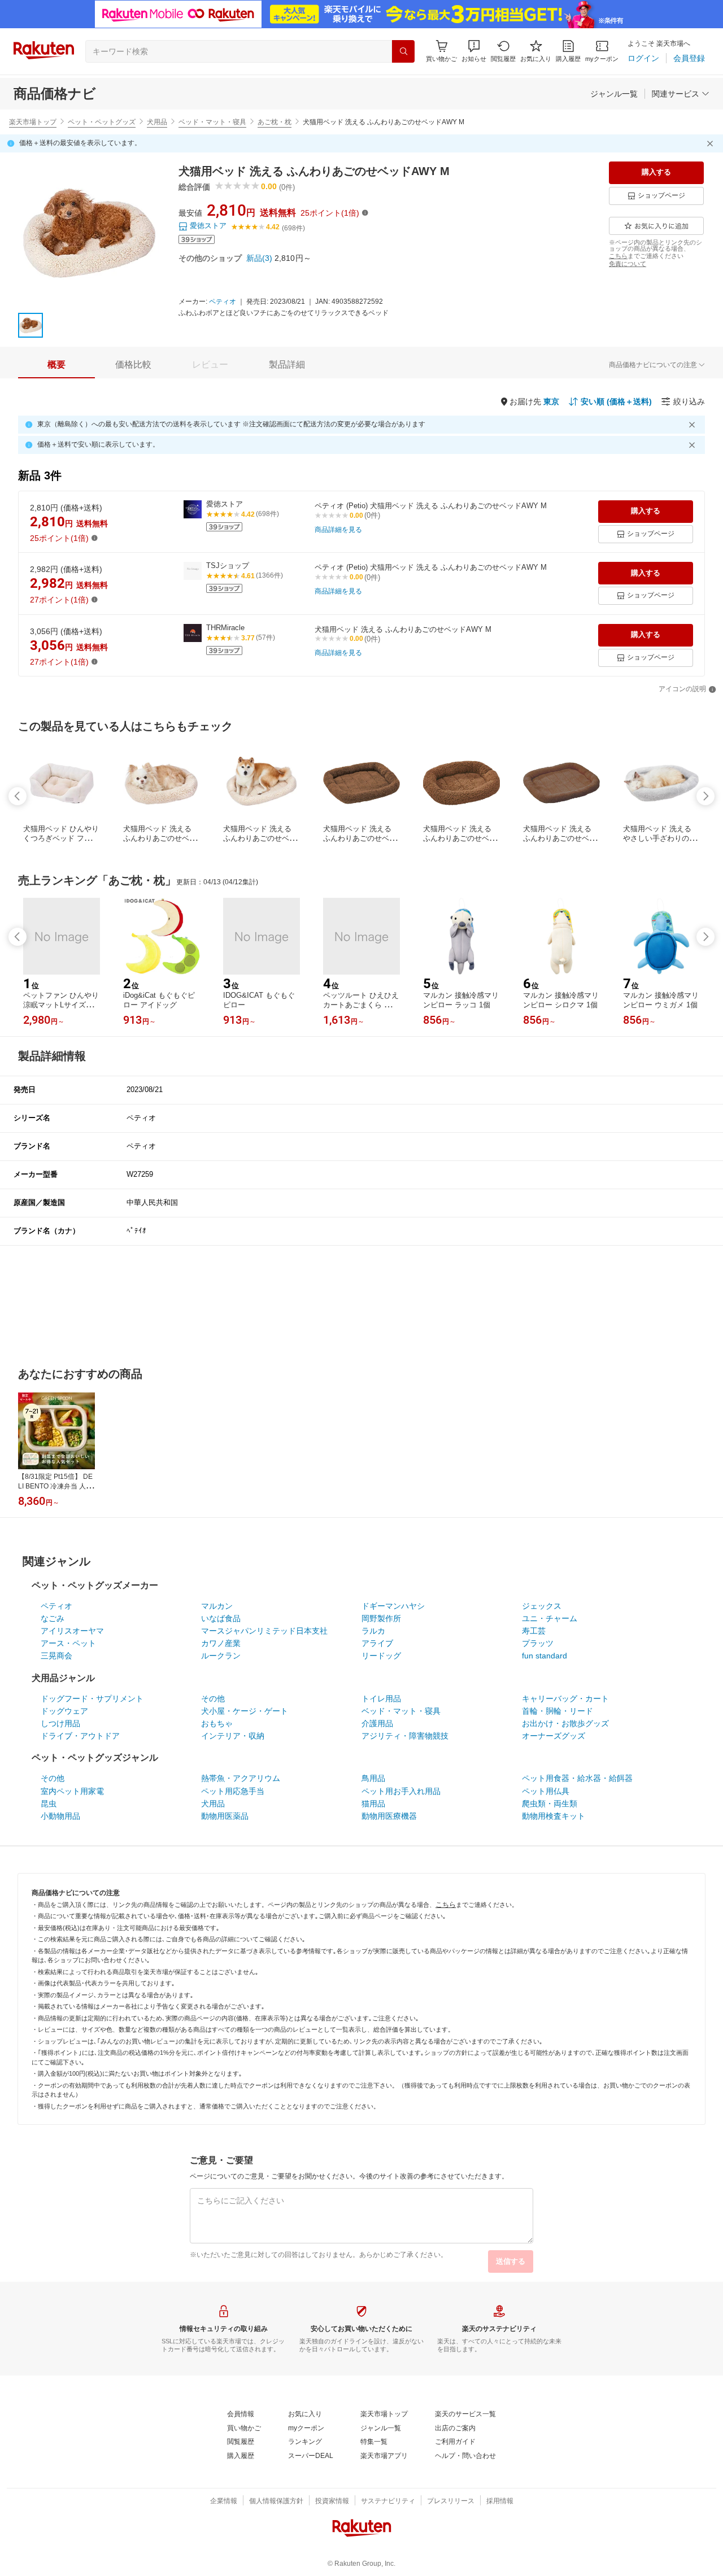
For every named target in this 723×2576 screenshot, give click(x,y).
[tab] (56, 365)
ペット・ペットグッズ (102, 122)
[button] (474, 51)
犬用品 (157, 122)
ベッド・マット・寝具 (212, 122)
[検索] (403, 51)
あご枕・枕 (275, 122)
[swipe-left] (18, 796)
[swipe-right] (705, 796)
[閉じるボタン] (712, 143)
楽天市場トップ (33, 122)
